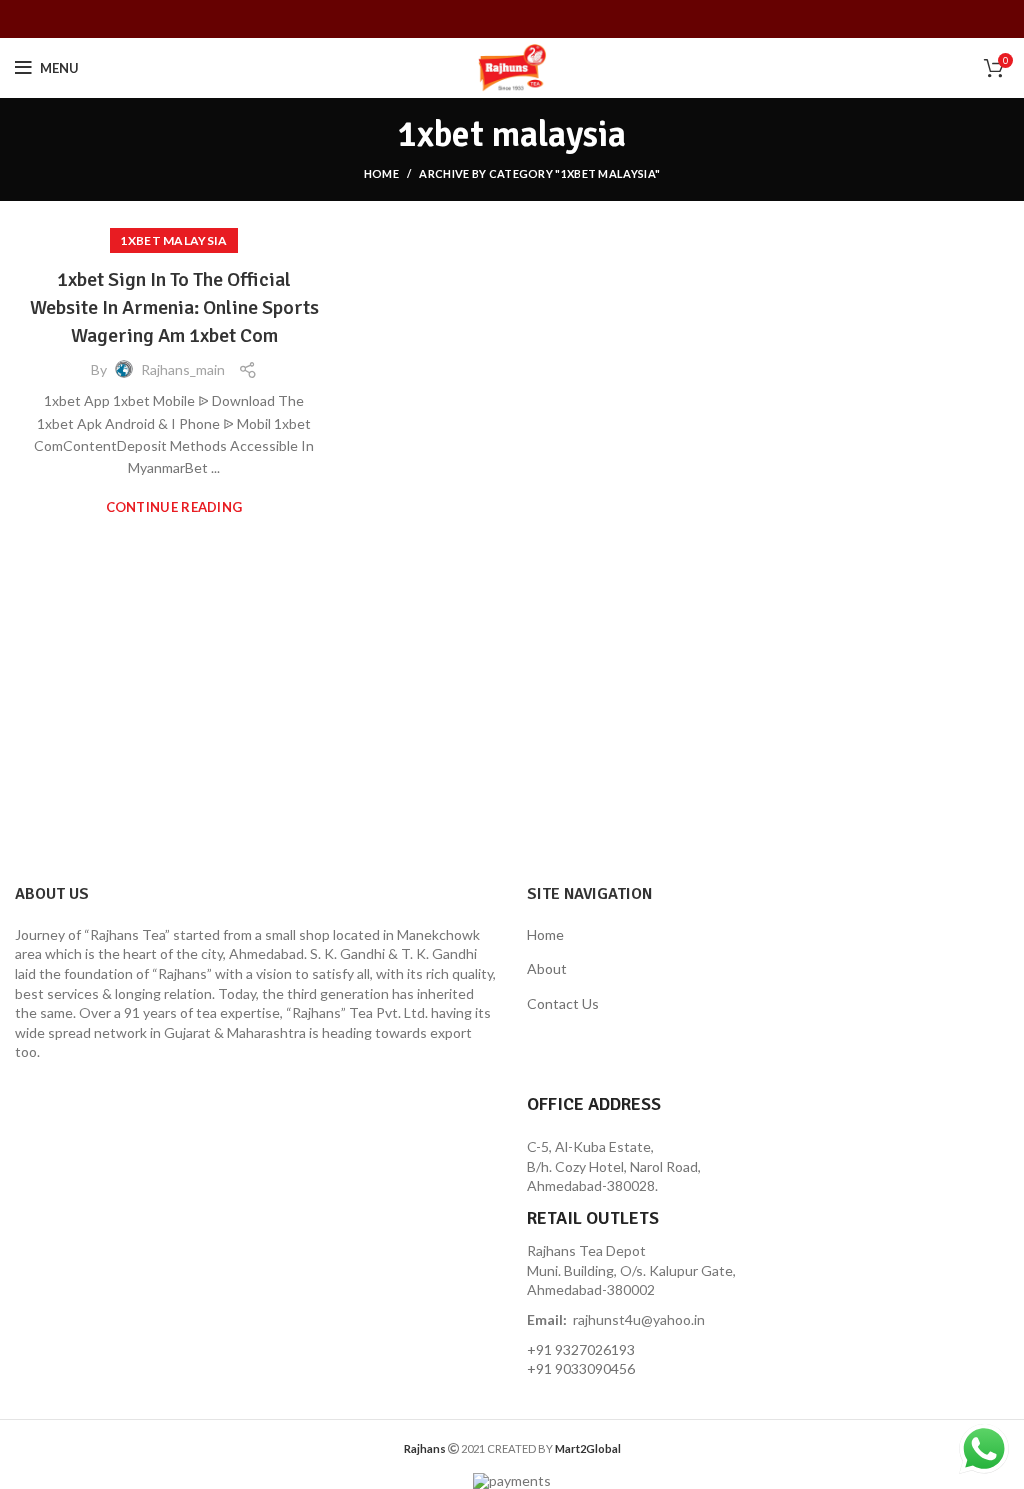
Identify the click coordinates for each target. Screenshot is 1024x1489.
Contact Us (563, 1003)
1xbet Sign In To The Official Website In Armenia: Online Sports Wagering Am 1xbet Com (174, 307)
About (547, 968)
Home (381, 173)
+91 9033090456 (581, 1368)
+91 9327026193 (581, 1349)
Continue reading (174, 507)
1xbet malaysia (173, 240)
